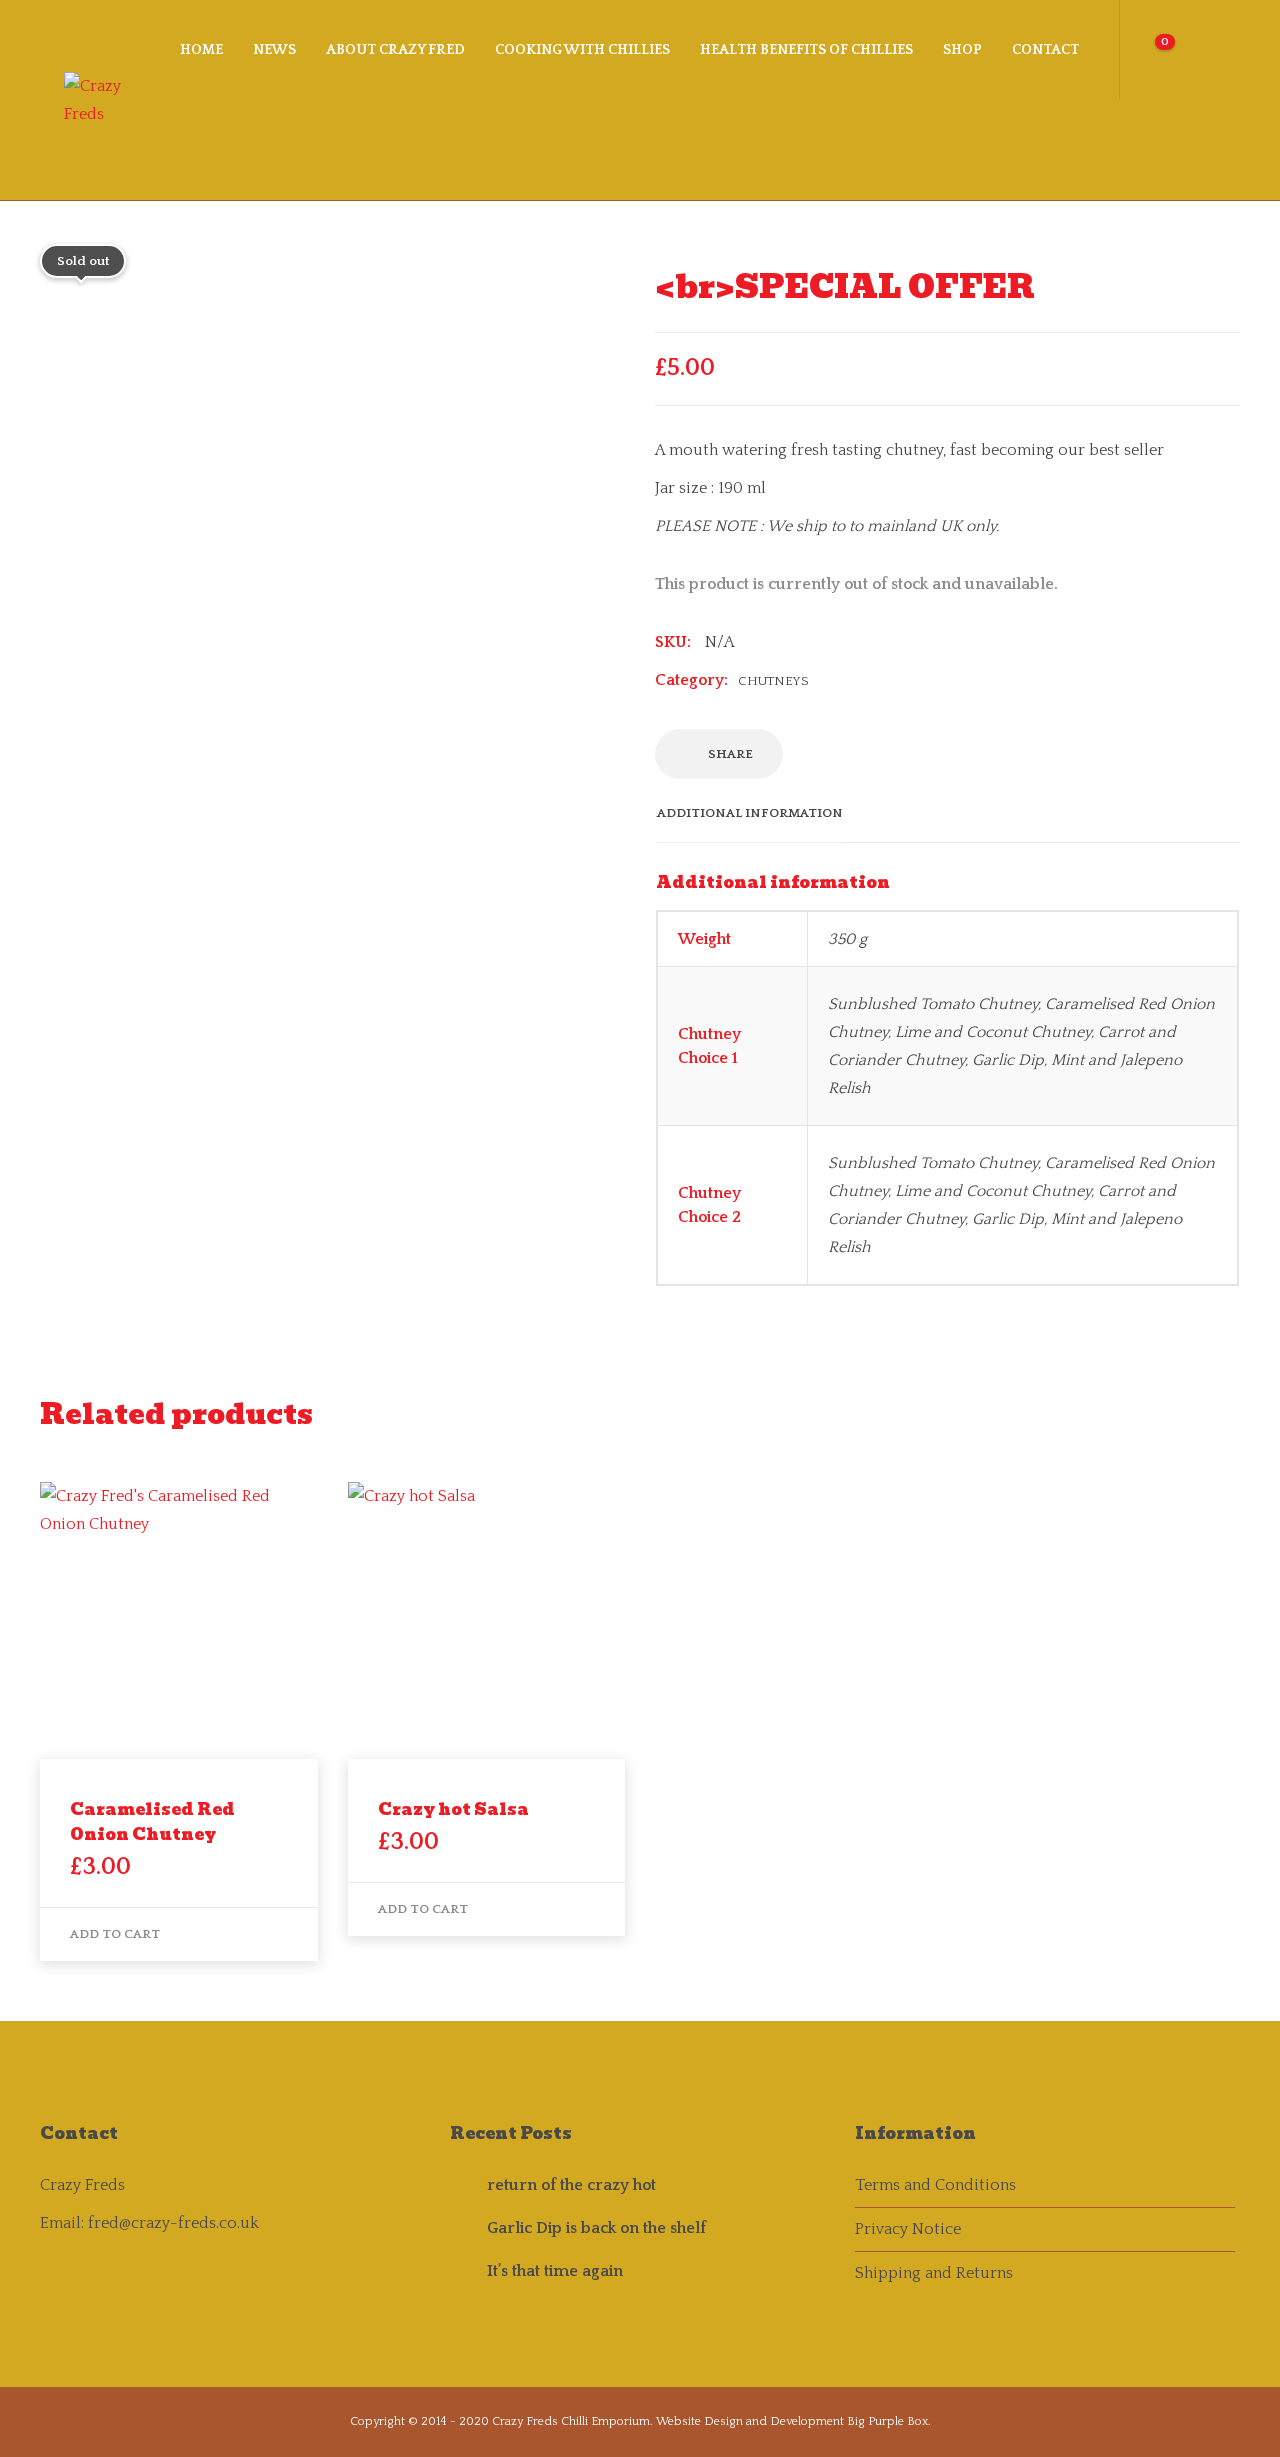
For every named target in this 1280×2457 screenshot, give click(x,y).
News (274, 50)
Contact (1045, 50)
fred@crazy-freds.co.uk (173, 2223)
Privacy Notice (908, 2229)
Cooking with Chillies (582, 50)
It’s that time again (555, 2271)
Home (201, 50)
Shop (962, 50)
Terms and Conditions (935, 2185)
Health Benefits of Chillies (806, 50)
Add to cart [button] (115, 1934)
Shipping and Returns (934, 2273)
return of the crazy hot (571, 2185)
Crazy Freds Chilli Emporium (571, 2421)
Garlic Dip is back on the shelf (596, 2228)
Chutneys (773, 681)
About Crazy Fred (395, 50)
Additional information (750, 813)
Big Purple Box (887, 2421)
